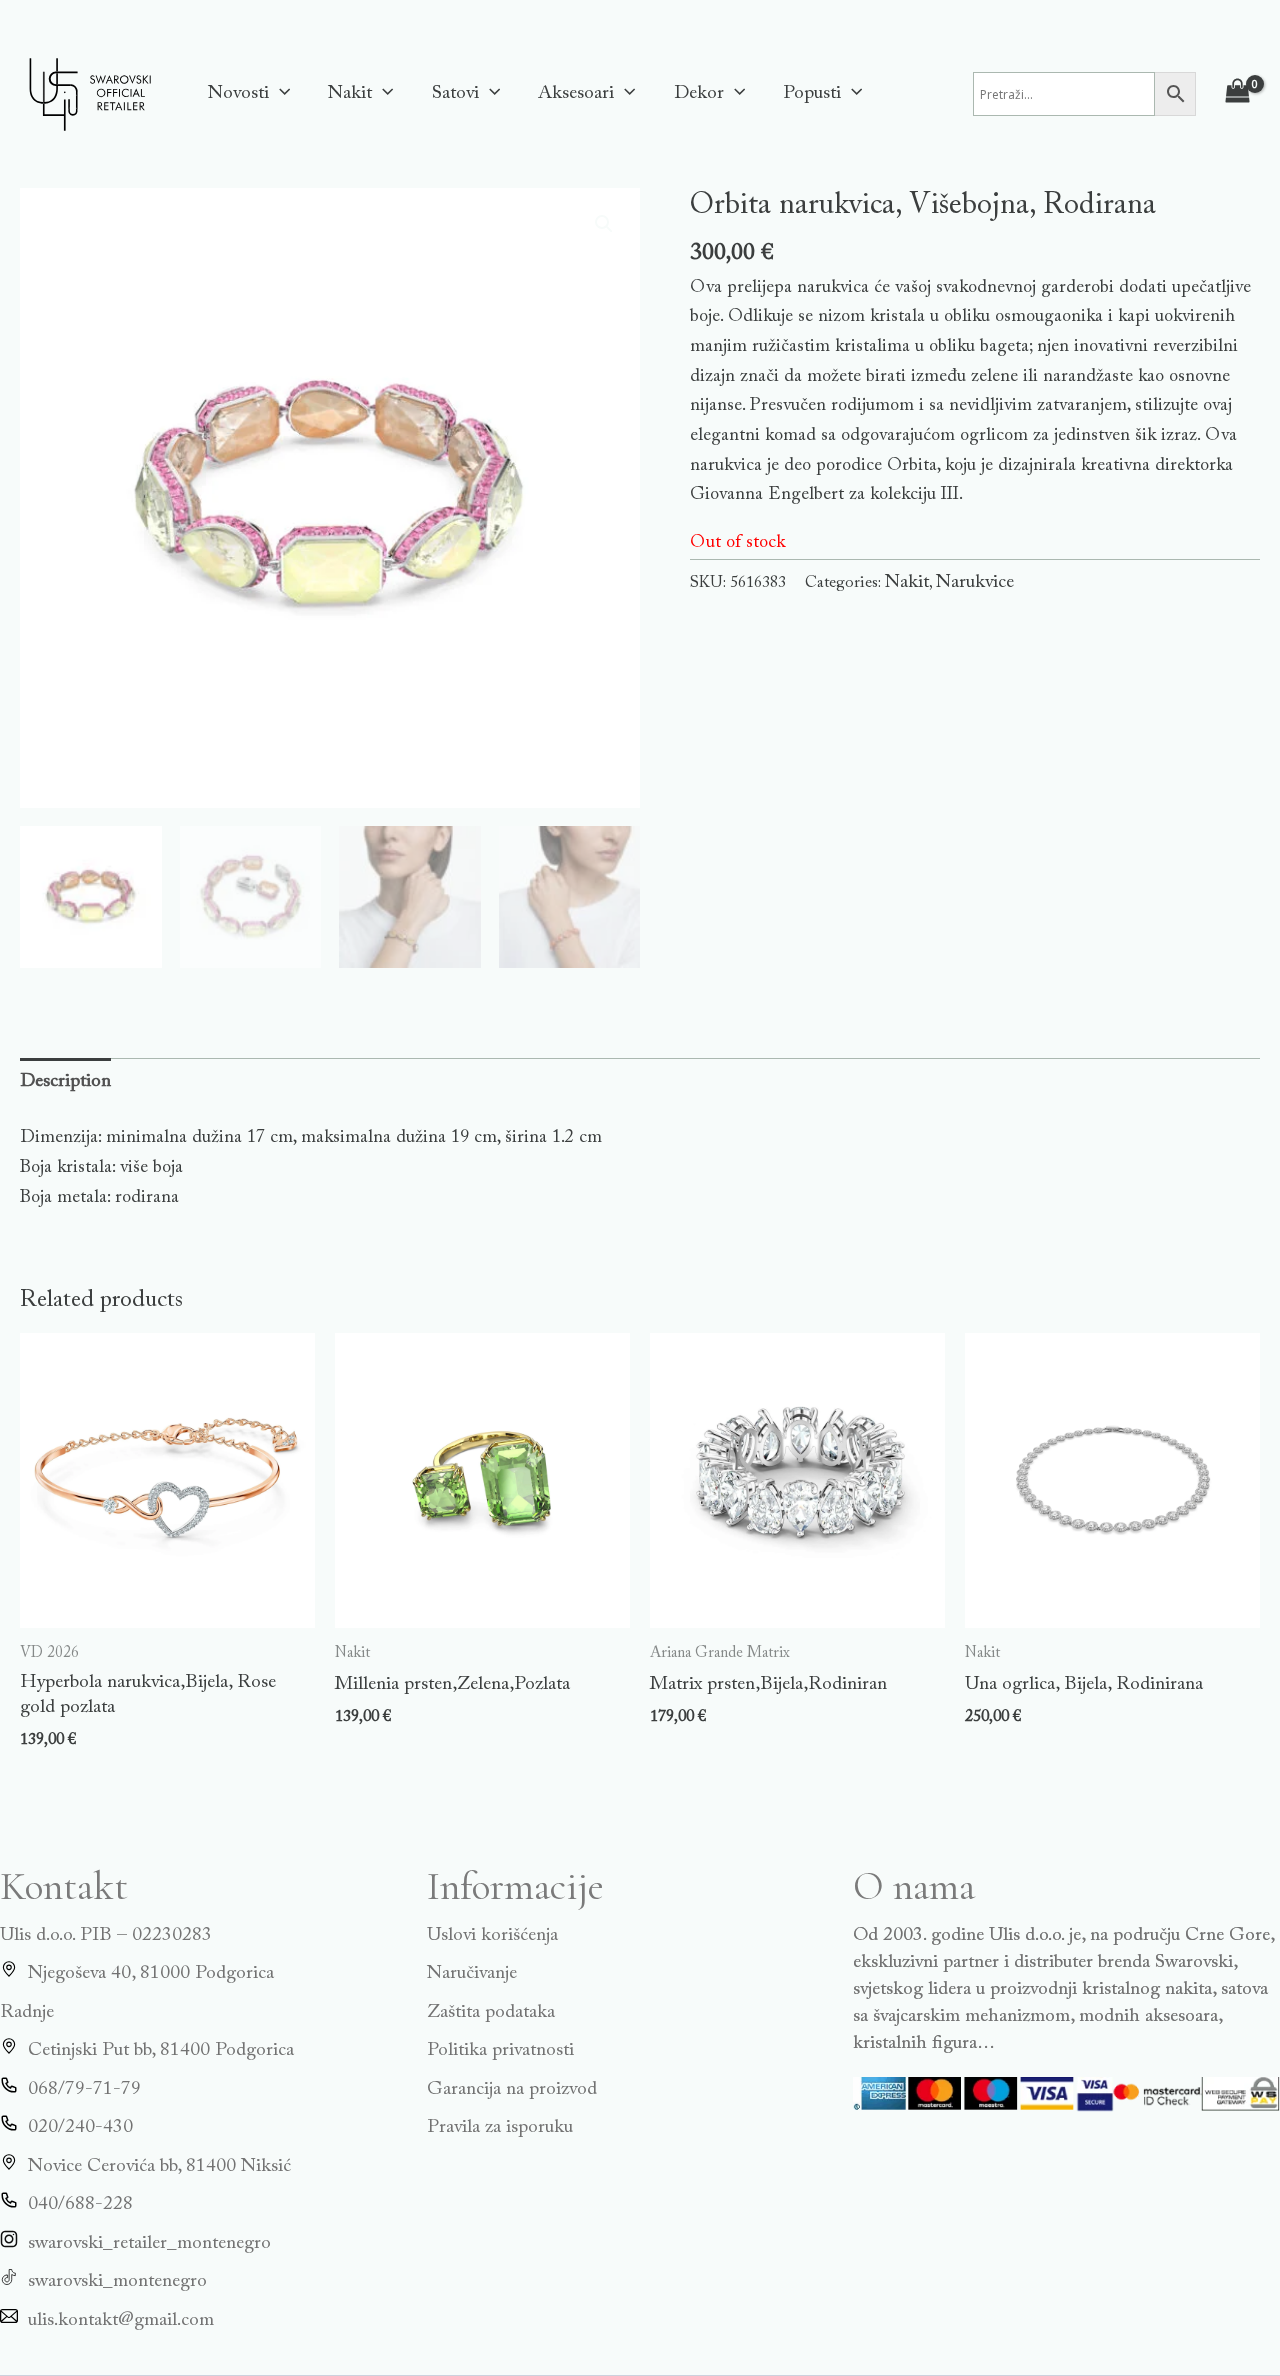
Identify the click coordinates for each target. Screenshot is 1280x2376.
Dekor (699, 93)
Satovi (455, 93)
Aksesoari (576, 93)
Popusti (812, 93)
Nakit (350, 93)
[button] (279, 94)
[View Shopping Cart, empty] (1238, 93)
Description (65, 1081)
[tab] (65, 1082)
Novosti (238, 93)
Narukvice (975, 582)
